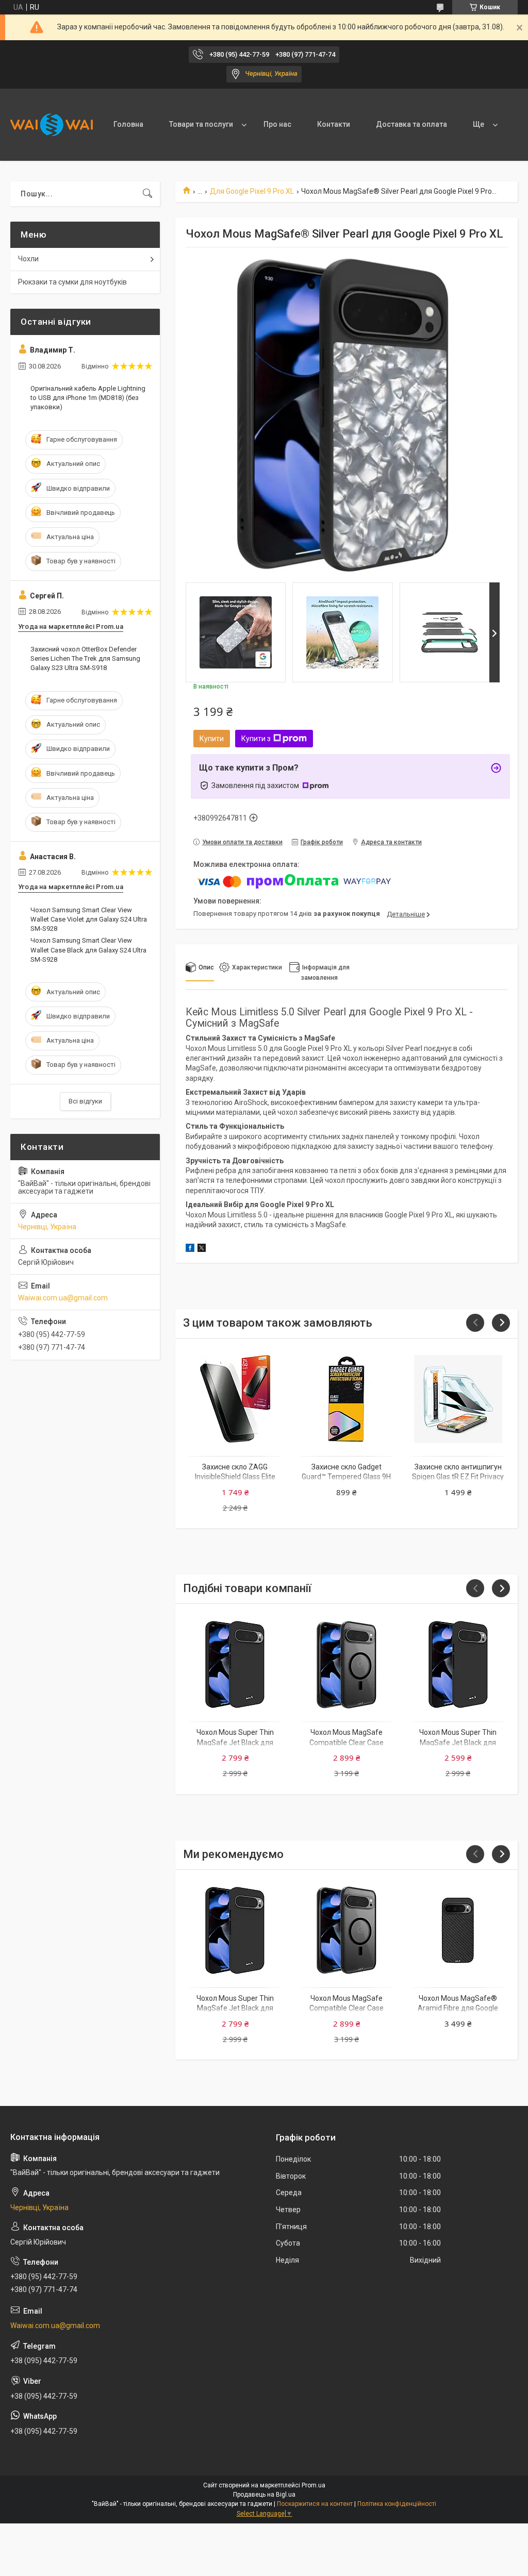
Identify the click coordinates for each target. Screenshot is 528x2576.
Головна (128, 124)
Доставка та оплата (411, 124)
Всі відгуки (85, 1101)
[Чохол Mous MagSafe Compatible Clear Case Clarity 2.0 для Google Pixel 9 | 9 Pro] (347, 1665)
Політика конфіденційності (397, 2504)
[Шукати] (147, 194)
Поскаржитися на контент (315, 2504)
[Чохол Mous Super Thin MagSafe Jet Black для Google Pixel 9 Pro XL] (458, 1665)
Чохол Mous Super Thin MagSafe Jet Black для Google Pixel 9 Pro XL (458, 1742)
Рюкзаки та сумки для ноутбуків (72, 282)
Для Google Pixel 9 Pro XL (252, 191)
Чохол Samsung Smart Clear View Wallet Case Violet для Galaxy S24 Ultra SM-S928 (89, 919)
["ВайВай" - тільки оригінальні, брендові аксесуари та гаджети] (52, 125)
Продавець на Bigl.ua (264, 2495)
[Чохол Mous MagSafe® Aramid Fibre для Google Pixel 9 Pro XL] (458, 1930)
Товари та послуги (201, 124)
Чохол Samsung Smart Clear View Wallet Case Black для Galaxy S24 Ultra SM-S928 (88, 950)
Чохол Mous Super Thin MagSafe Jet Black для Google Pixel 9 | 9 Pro (235, 1742)
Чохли (28, 259)
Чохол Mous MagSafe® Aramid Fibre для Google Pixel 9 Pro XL (458, 2008)
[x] (202, 1249)
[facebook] (190, 1249)
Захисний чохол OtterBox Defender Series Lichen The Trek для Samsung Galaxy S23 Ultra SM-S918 (85, 658)
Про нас (277, 124)
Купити (212, 739)
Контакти (334, 124)
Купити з (256, 739)
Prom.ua (313, 2485)
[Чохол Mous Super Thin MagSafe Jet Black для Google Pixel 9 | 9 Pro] (235, 1665)
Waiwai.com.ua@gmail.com (63, 1298)
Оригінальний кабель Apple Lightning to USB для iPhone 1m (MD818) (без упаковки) (88, 398)
